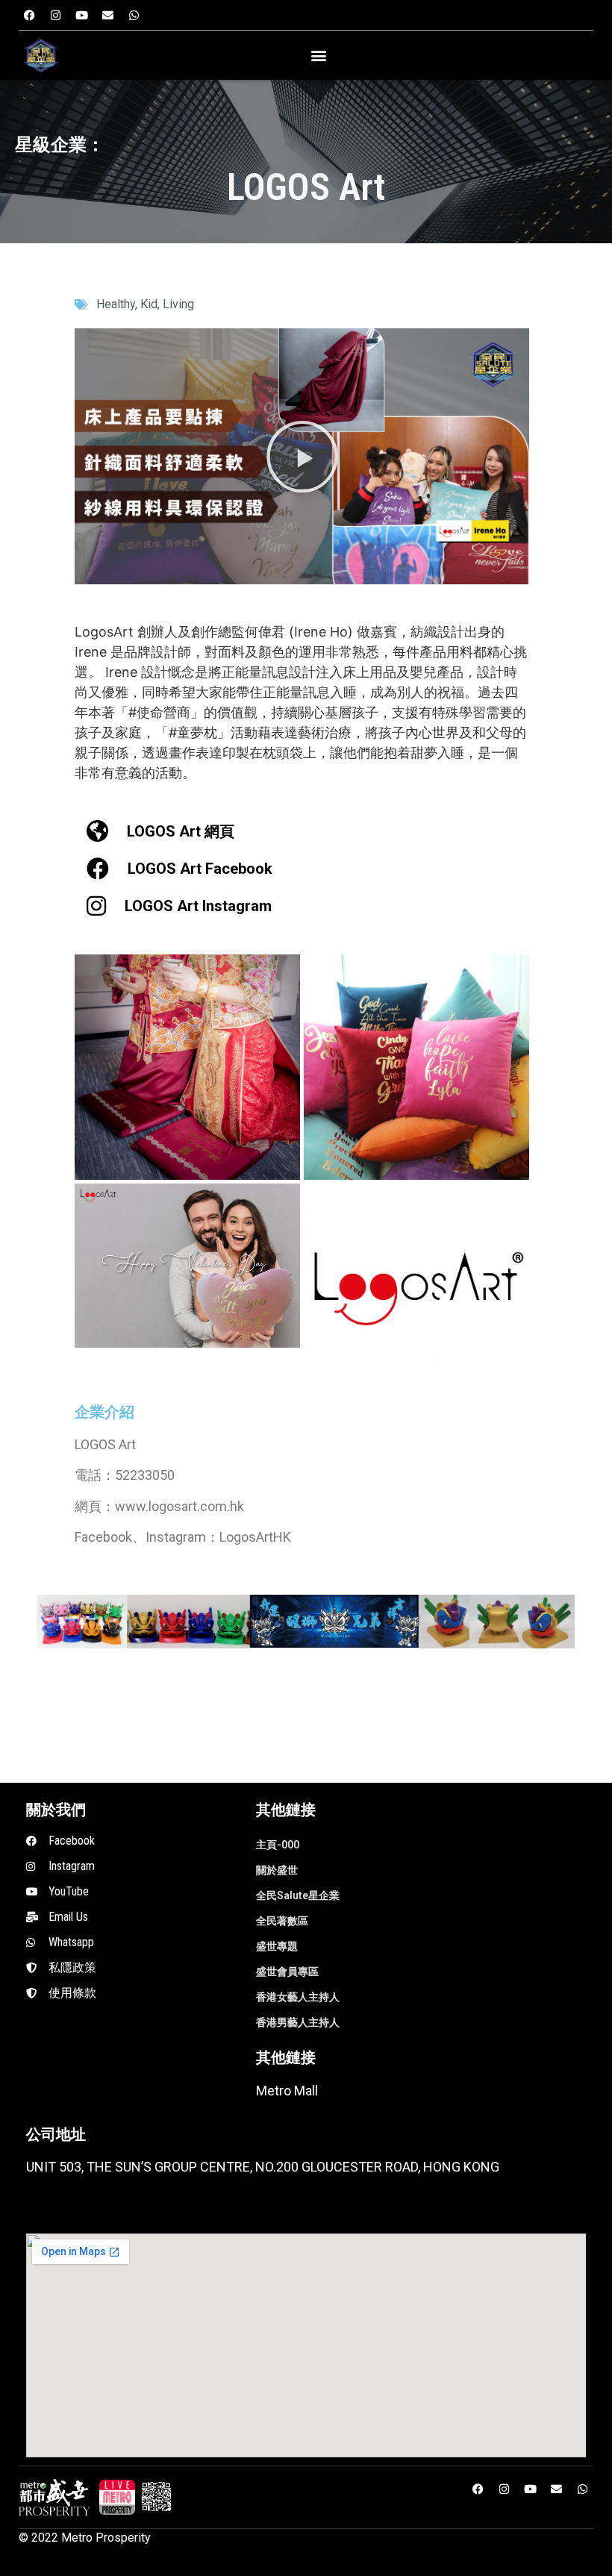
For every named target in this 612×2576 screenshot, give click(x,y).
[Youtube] (82, 15)
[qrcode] (157, 2498)
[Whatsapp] (134, 15)
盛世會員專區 (287, 1972)
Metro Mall (287, 2091)
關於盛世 (277, 1870)
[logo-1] (117, 2498)
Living (178, 304)
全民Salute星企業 (298, 1895)
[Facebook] (30, 15)
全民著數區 (282, 1921)
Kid (149, 304)
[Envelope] (108, 15)
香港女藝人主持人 (298, 1997)
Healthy (116, 304)
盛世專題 (277, 1946)
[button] (318, 56)
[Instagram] (56, 15)
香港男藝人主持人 (298, 2022)
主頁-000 (278, 1845)
